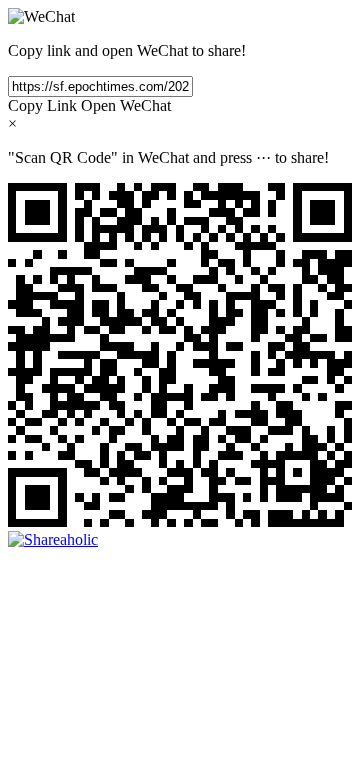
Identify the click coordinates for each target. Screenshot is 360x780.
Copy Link (42, 105)
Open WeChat (126, 105)
